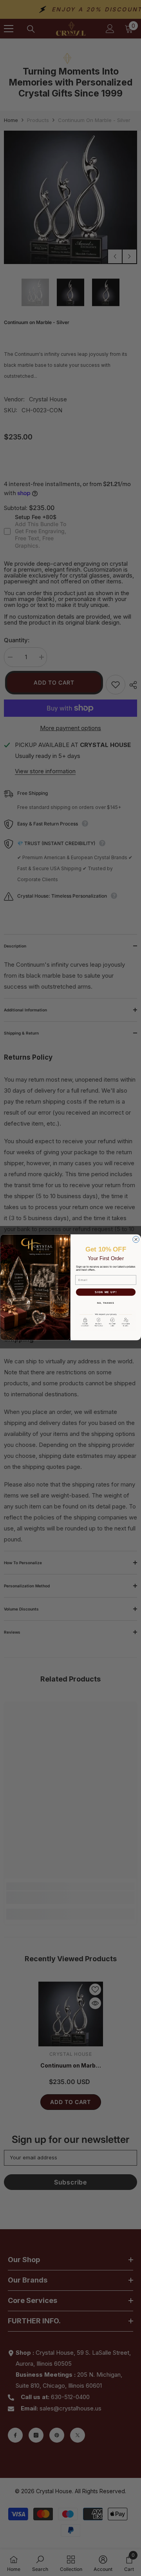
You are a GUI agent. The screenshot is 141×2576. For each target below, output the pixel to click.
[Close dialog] (136, 1239)
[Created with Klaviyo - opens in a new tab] (71, 1341)
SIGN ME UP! (106, 1292)
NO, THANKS (106, 1303)
